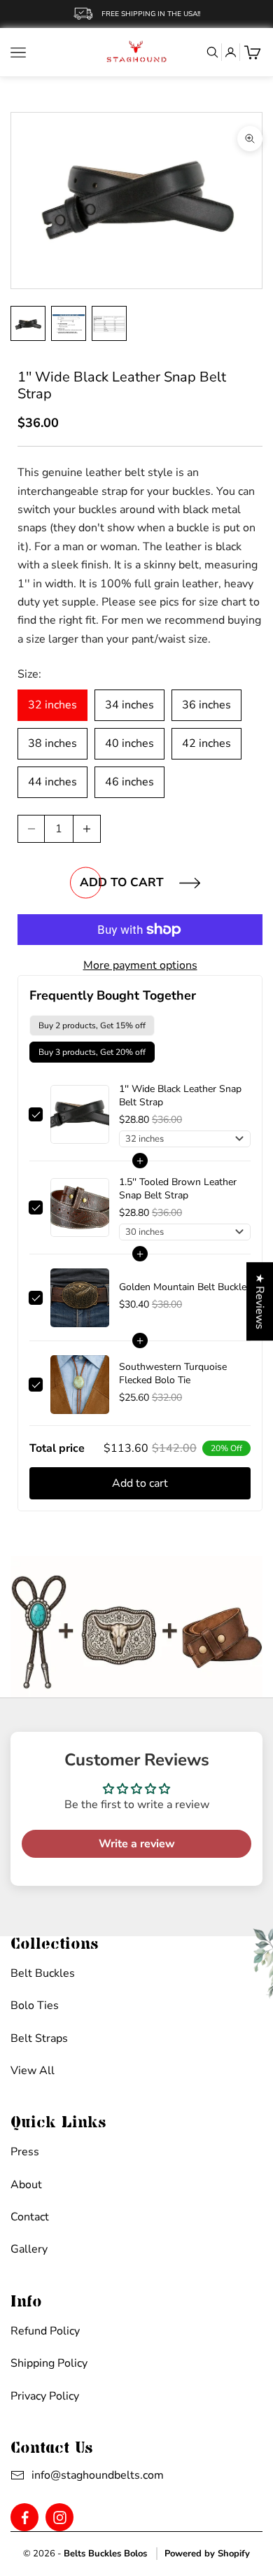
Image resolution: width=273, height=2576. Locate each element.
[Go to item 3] (109, 323)
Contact (30, 2217)
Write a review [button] (137, 1844)
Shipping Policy (49, 2363)
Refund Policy (45, 2331)
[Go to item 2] (69, 323)
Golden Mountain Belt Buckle (183, 1287)
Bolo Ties (35, 2005)
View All (33, 2071)
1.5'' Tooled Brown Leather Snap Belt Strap (178, 1189)
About (26, 2185)
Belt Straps (39, 2038)
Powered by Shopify (207, 2554)
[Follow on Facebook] (25, 2518)
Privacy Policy (45, 2396)
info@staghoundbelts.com (84, 2475)
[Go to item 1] (28, 323)
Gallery (29, 2249)
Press (25, 2152)
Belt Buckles (43, 1973)
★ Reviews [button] (260, 1301)
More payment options (140, 965)
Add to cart (122, 882)
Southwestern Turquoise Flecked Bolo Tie (173, 1373)
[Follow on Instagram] (60, 2518)
